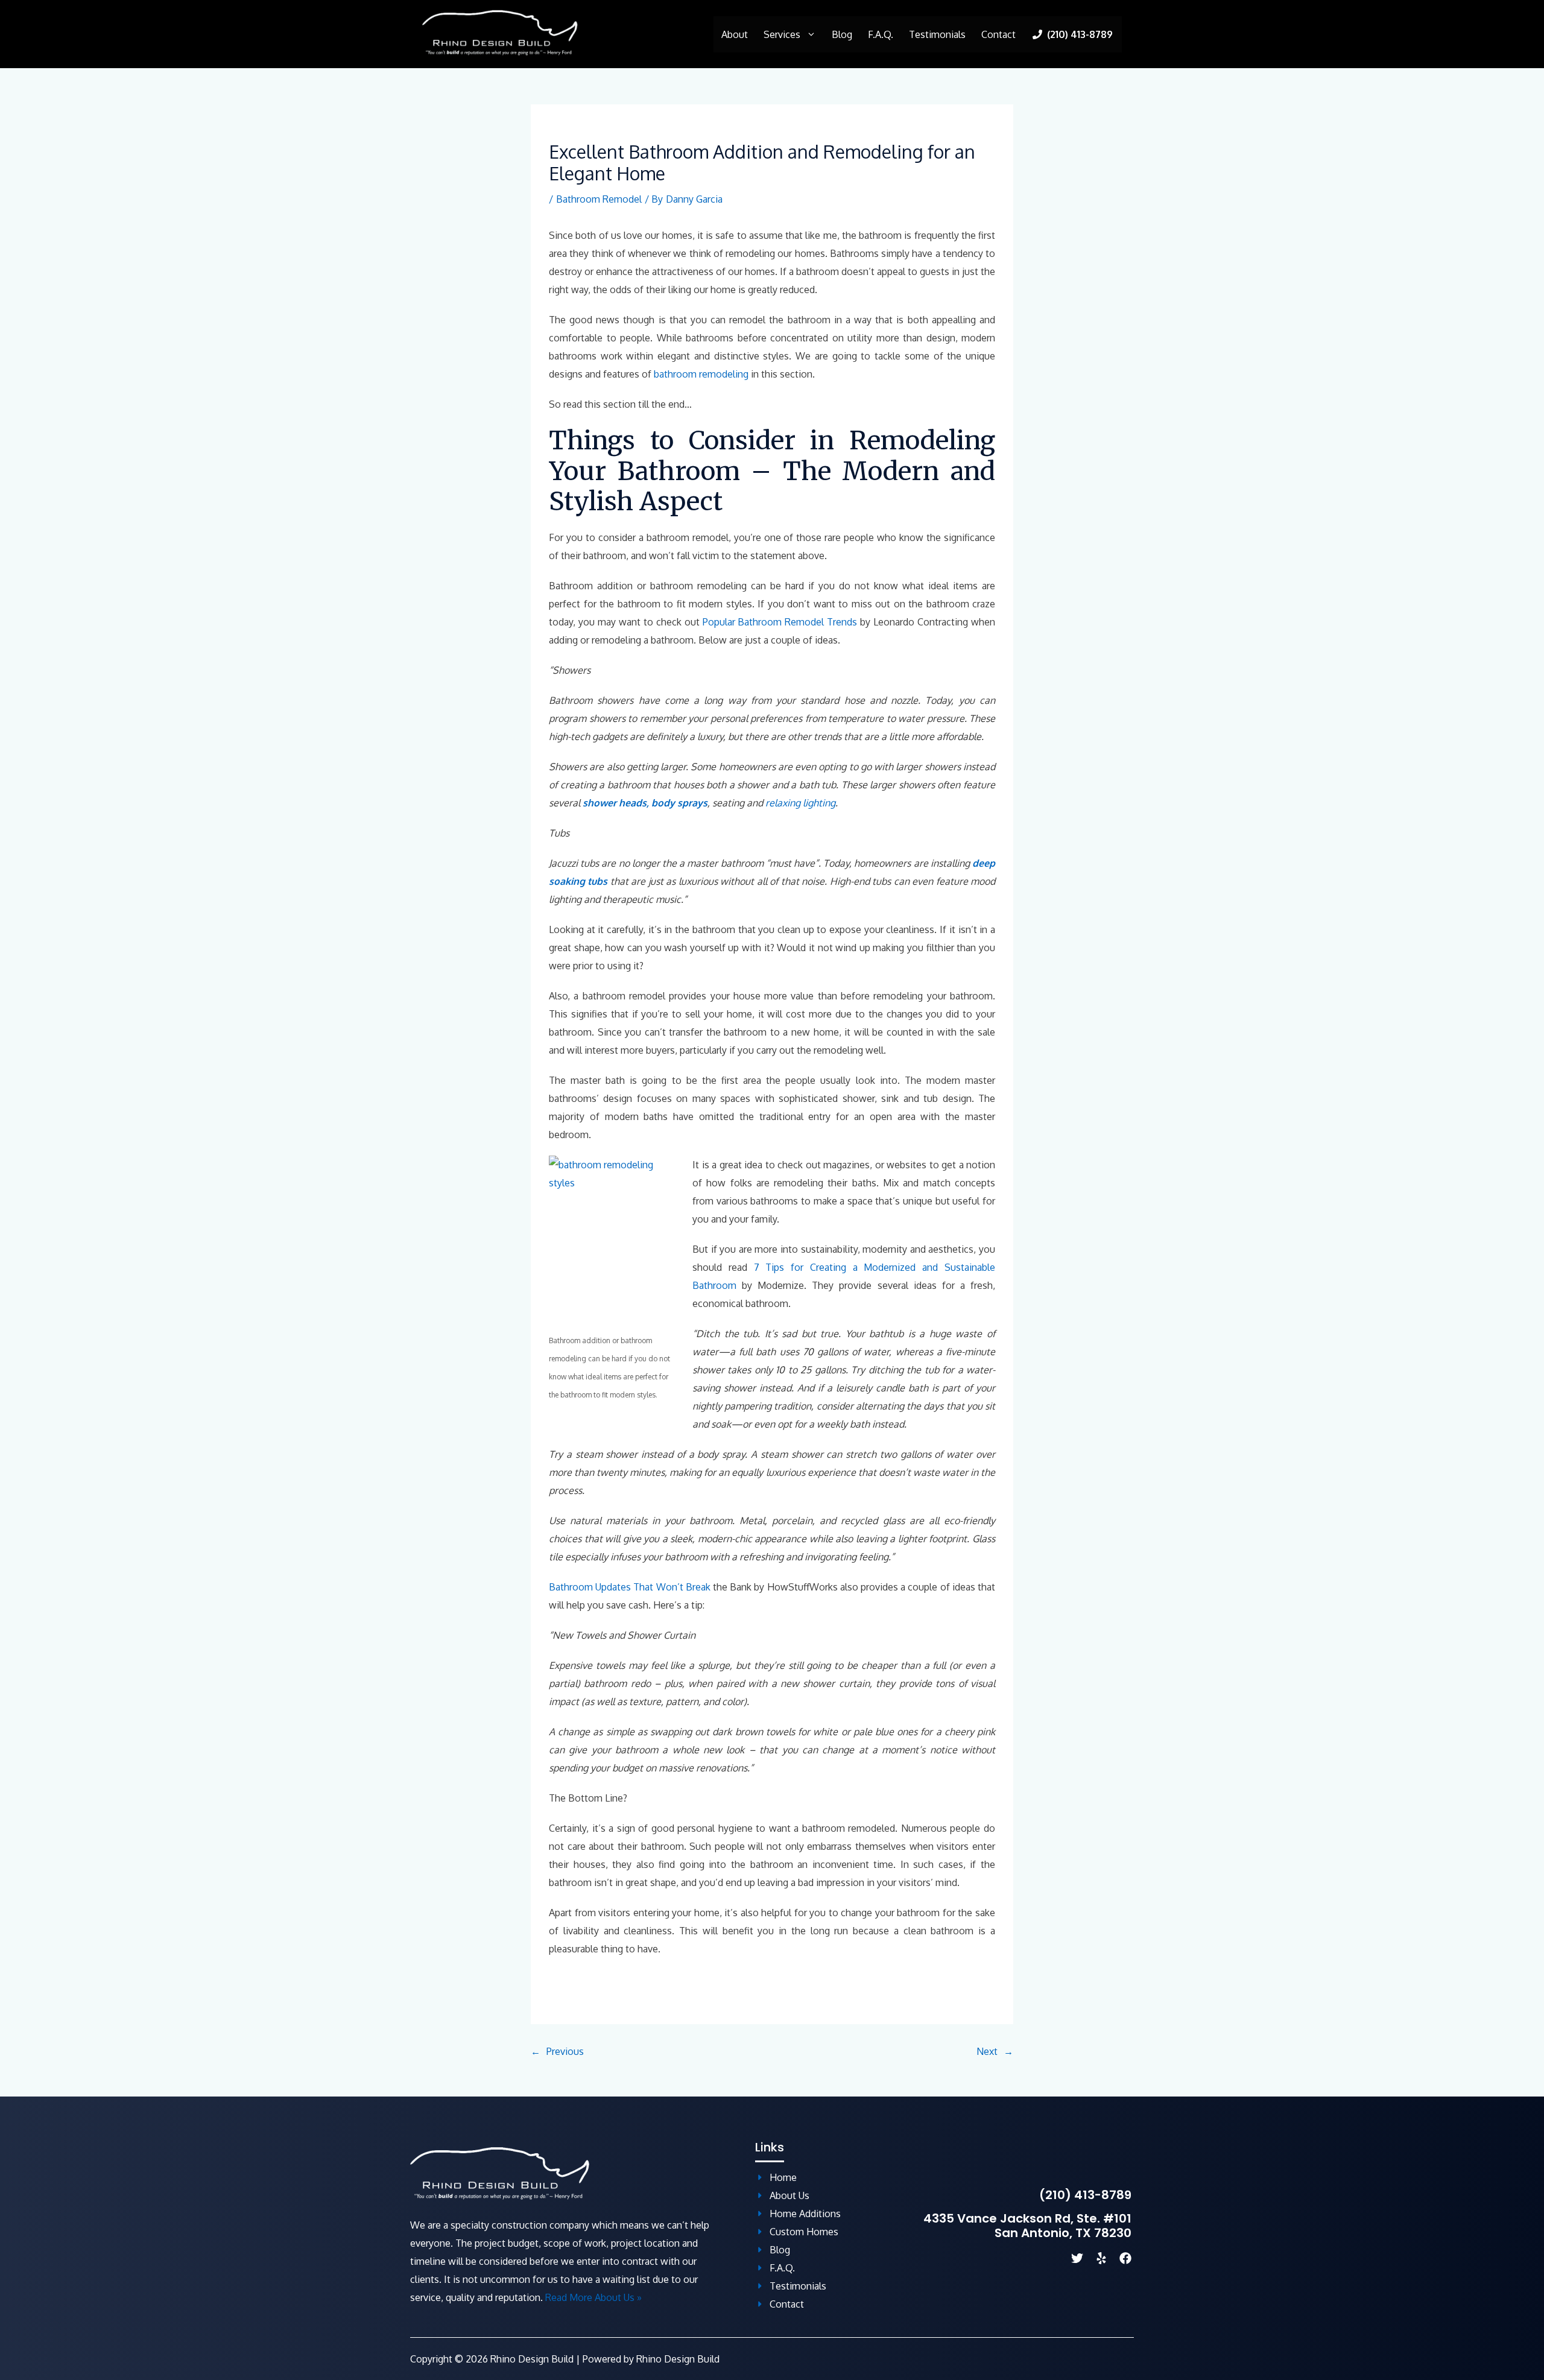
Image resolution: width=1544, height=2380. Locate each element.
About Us (789, 2195)
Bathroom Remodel (599, 199)
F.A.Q (781, 2268)
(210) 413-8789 (1085, 2195)
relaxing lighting (800, 803)
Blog (842, 34)
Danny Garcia (694, 199)
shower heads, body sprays (645, 803)
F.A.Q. (881, 34)
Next (987, 2051)
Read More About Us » (593, 2297)
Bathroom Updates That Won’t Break (630, 1587)
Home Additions (805, 2214)
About (735, 34)
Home (783, 2177)
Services (782, 34)
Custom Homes (804, 2232)
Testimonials (937, 34)
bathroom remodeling (701, 374)
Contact (998, 34)
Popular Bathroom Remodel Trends (780, 622)
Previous (565, 2051)
